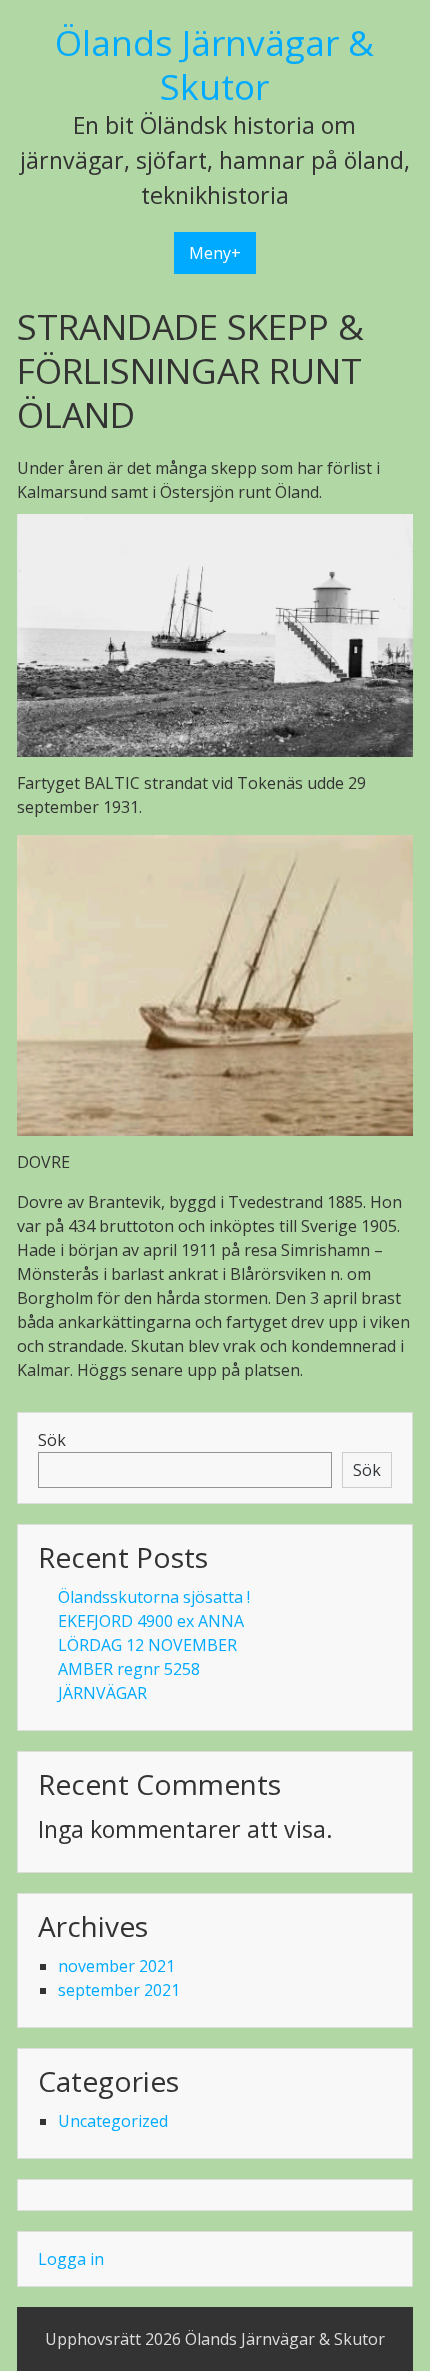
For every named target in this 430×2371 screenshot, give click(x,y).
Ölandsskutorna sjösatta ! (154, 1597)
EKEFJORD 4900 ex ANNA (151, 1621)
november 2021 (116, 1966)
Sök (52, 1440)
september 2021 (119, 1990)
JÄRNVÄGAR (102, 1693)
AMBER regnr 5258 (129, 1669)
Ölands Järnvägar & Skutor (214, 64)
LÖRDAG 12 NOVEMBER (147, 1645)
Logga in (71, 2259)
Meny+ (215, 253)
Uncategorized (113, 2121)
